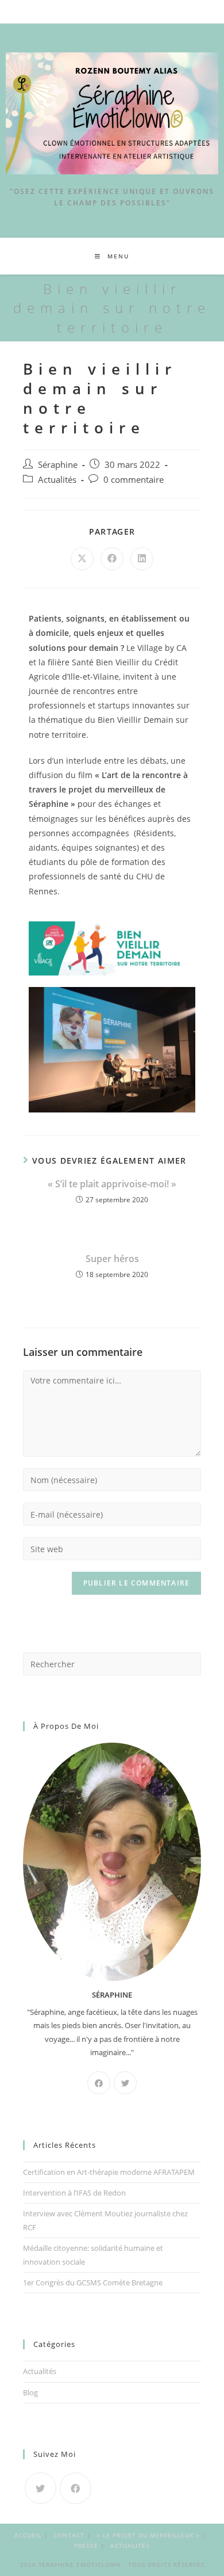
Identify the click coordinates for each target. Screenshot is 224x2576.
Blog (30, 2392)
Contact (69, 2535)
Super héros (112, 1259)
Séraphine (58, 465)
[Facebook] (99, 2083)
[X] (125, 2083)
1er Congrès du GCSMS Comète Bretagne (93, 2282)
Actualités (57, 480)
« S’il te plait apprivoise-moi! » (112, 1184)
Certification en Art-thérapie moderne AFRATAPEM (109, 2172)
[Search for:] (112, 1663)
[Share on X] (82, 559)
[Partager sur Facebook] (112, 559)
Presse (86, 2545)
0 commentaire (134, 480)
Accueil (28, 2535)
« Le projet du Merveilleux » (148, 2535)
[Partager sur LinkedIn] (142, 559)
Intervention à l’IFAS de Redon (74, 2193)
